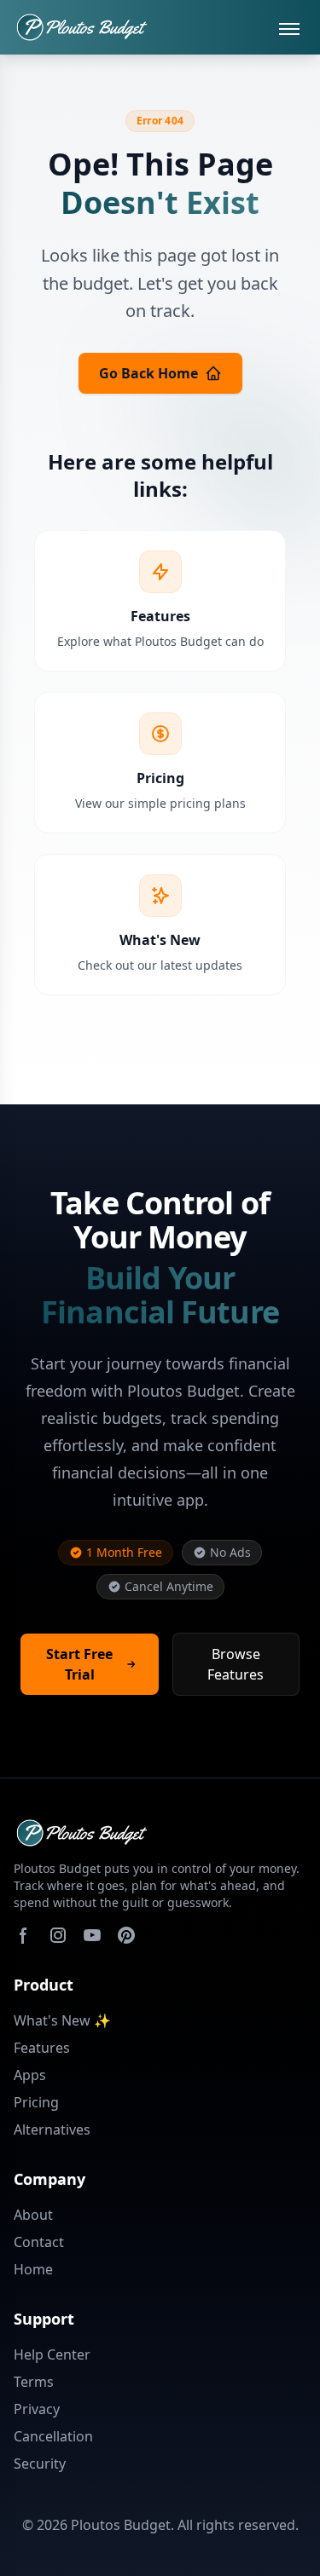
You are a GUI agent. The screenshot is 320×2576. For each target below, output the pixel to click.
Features (42, 2048)
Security (40, 2464)
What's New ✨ (62, 2020)
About (33, 2215)
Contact (39, 2242)
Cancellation (53, 2436)
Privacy (37, 2409)
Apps (30, 2075)
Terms (34, 2382)
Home (33, 2269)
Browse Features (236, 1664)
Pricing (36, 2102)
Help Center (52, 2354)
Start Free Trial (79, 1664)
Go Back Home (148, 373)
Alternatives (52, 2129)
